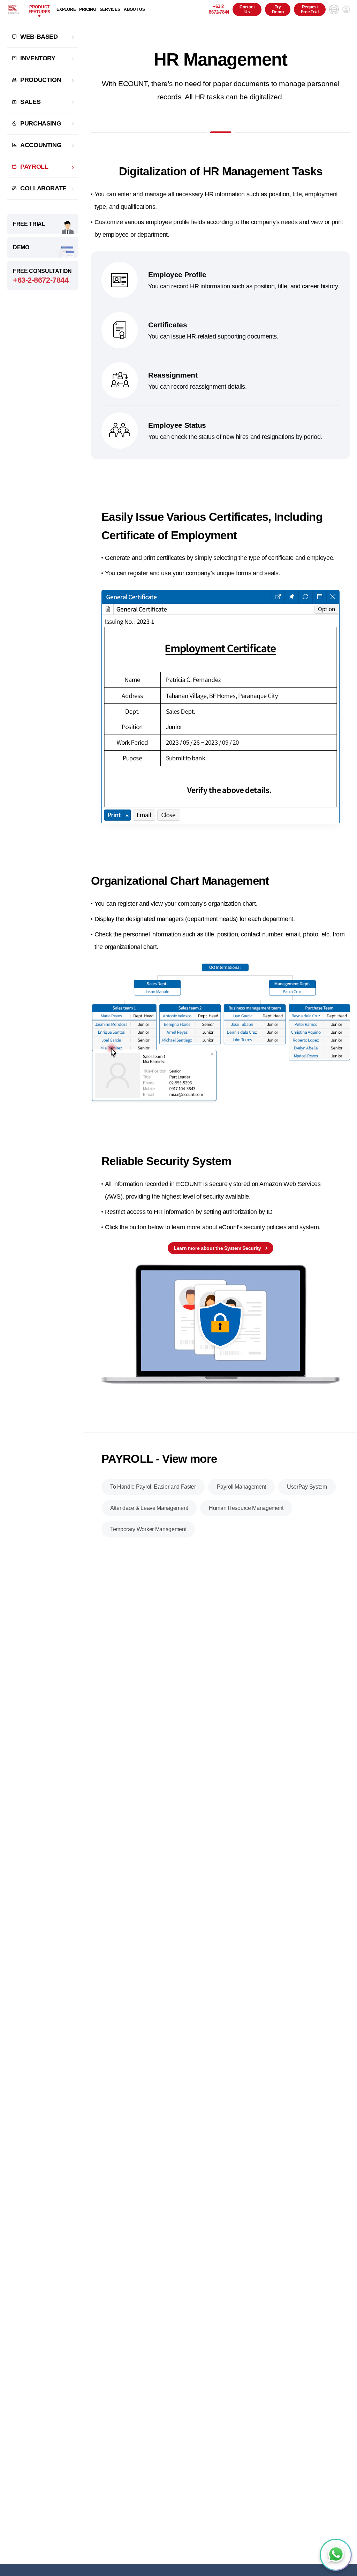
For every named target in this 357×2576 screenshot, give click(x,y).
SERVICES (110, 9)
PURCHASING (41, 123)
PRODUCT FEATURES (39, 9)
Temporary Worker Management (148, 1529)
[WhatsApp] (336, 2555)
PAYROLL (34, 167)
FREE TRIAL (29, 224)
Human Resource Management (246, 1508)
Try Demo (278, 9)
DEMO (21, 247)
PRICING (88, 9)
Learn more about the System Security (217, 1248)
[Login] (346, 9)
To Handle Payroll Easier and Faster (153, 1487)
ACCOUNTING (41, 145)
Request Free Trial (310, 9)
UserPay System (307, 1487)
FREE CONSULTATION (42, 276)
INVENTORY (38, 58)
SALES (30, 102)
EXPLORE (66, 9)
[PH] (13, 9)
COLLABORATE (43, 188)
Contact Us (247, 9)
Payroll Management (241, 1487)
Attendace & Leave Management (149, 1508)
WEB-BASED (39, 37)
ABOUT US (134, 9)
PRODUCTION (41, 80)
